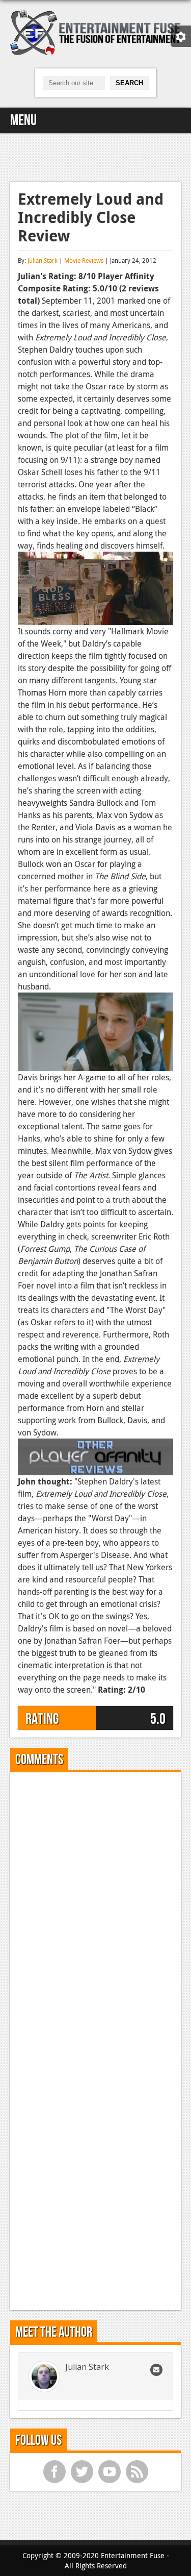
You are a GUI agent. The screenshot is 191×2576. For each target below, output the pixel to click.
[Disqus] (95, 1908)
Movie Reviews (84, 260)
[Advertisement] (96, 156)
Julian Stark (43, 260)
